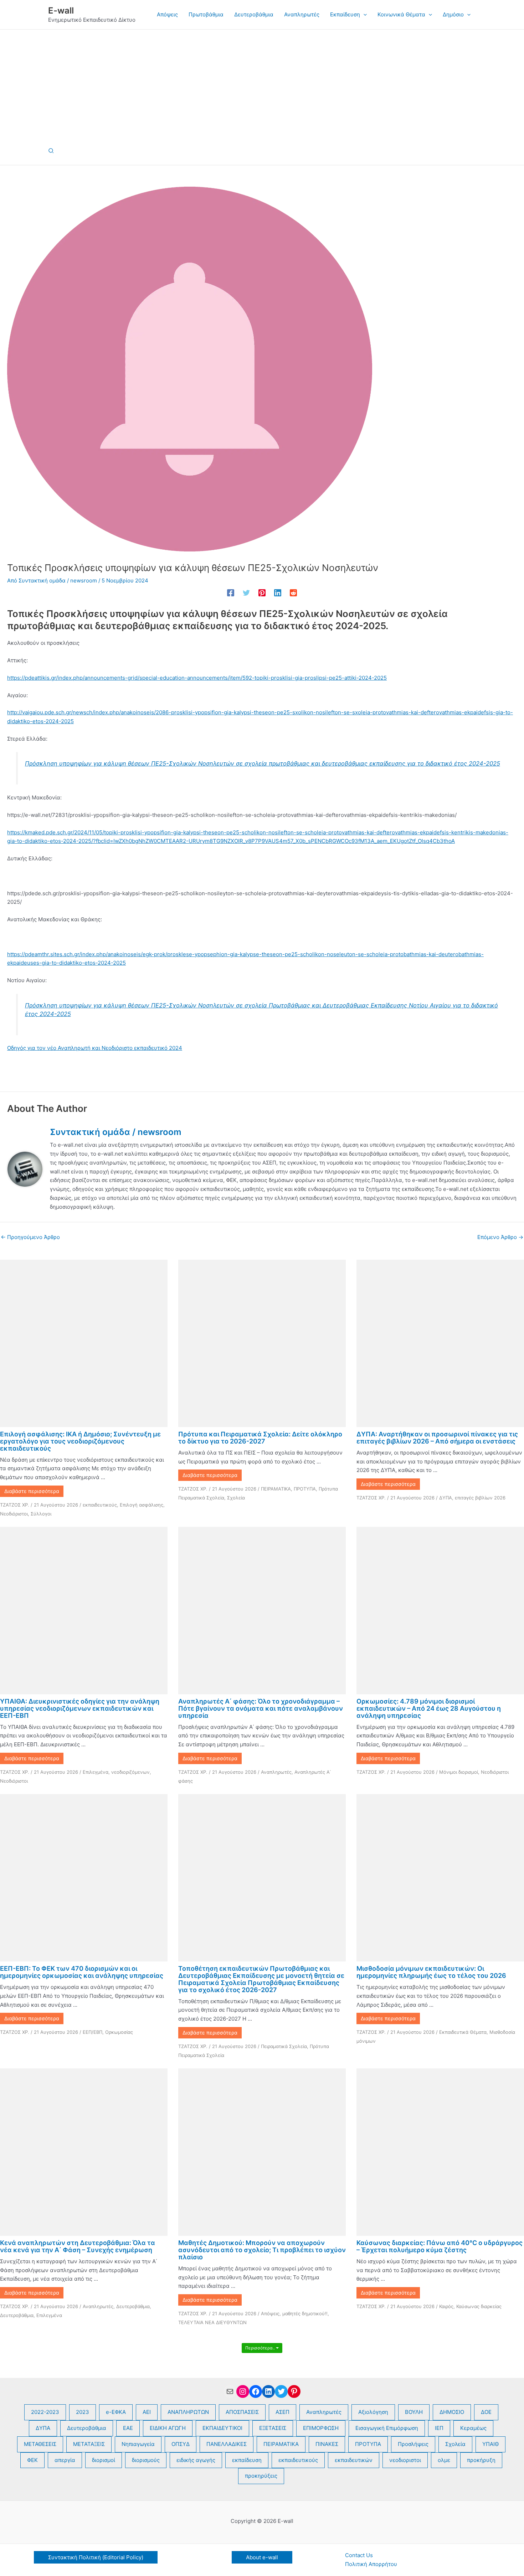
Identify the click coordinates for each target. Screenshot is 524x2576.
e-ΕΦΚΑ (116, 2412)
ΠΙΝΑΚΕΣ (327, 2444)
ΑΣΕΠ (282, 2412)
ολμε (444, 2460)
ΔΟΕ (486, 2412)
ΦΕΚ (32, 2460)
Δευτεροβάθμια (133, 2306)
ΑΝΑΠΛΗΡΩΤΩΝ (188, 2412)
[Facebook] (231, 593)
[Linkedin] (278, 593)
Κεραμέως (473, 2428)
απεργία (65, 2460)
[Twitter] (246, 593)
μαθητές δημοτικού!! (305, 2313)
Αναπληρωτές (276, 1772)
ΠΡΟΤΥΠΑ (305, 1489)
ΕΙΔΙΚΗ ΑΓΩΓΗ (168, 2428)
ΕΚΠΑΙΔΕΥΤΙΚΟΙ (222, 2428)
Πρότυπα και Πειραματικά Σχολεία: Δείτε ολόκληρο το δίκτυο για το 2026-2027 (260, 1438)
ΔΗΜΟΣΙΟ (452, 2412)
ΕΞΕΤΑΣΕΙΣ (273, 2428)
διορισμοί (104, 2460)
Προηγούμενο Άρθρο (30, 1237)
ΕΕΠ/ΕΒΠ (93, 2032)
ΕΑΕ (128, 2428)
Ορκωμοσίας (119, 2032)
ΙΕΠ (439, 2428)
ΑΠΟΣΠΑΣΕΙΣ (242, 2412)
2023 (83, 2412)
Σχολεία (236, 1498)
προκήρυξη (481, 2460)
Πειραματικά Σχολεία (284, 2046)
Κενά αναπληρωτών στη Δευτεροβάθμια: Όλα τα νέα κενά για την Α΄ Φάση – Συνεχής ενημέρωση (78, 2246)
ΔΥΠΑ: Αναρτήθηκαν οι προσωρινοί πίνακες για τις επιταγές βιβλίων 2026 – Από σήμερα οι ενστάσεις (437, 1438)
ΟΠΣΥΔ (181, 2444)
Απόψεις (270, 2313)
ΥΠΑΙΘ (490, 2444)
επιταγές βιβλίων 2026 (480, 1498)
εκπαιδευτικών (354, 2460)
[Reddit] (293, 593)
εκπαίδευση (247, 2460)
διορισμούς (146, 2460)
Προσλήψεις (413, 2444)
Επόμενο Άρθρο (500, 1237)
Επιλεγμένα (96, 1772)
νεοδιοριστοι (405, 2460)
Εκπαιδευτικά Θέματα (463, 2032)
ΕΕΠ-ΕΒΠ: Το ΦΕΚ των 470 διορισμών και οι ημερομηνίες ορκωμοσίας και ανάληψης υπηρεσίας (82, 1972)
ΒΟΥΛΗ (414, 2412)
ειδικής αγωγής (196, 2460)
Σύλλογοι (41, 1514)
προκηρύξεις (261, 2476)
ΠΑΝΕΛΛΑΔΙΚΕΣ (227, 2444)
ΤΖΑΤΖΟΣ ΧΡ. (15, 1505)
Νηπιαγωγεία (138, 2444)
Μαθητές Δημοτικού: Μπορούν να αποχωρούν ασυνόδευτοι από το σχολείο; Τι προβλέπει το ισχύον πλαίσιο (262, 2250)
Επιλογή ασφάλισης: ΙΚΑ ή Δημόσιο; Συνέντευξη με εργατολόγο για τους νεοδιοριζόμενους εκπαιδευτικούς (80, 1441)
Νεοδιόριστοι (14, 1514)
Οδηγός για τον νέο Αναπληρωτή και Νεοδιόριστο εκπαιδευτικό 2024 (95, 1048)
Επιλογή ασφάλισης (142, 1505)
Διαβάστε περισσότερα (32, 1491)
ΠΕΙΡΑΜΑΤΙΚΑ (276, 1489)
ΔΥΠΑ (446, 1498)
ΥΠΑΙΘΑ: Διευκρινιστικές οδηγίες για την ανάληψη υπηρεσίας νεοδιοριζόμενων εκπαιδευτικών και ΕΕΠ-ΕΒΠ (80, 1708)
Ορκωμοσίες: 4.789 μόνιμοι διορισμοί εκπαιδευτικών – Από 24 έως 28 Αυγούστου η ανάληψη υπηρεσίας (429, 1708)
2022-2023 (45, 2412)
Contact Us (359, 2555)
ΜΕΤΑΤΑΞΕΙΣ (89, 2444)
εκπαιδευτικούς (100, 1505)
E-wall (61, 11)
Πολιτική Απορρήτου (371, 2564)
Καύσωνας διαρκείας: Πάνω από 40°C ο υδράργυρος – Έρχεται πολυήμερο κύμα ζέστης (440, 2246)
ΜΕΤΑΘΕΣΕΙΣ (40, 2444)
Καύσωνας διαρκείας (479, 2306)
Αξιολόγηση (373, 2412)
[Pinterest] (262, 593)
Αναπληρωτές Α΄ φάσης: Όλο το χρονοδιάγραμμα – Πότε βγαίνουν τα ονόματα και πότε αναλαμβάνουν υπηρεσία (261, 1708)
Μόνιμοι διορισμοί (459, 1772)
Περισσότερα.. (261, 2348)
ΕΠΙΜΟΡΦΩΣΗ (321, 2428)
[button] (363, 15)
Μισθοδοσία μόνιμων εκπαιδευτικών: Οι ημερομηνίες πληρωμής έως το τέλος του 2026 (431, 1972)
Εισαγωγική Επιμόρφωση (387, 2428)
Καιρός (446, 2306)
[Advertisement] (262, 83)
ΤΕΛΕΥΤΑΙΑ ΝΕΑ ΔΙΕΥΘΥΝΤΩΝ (212, 2322)
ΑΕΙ (147, 2412)
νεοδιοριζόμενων (130, 1772)
